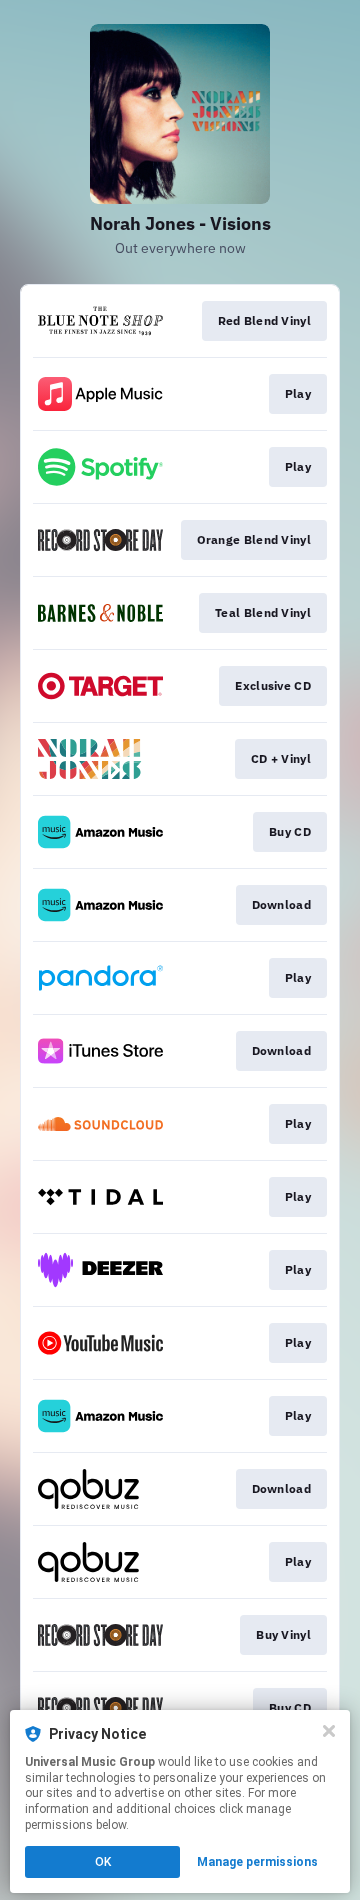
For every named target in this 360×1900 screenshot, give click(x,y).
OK (103, 1862)
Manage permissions (257, 1862)
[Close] (329, 1731)
